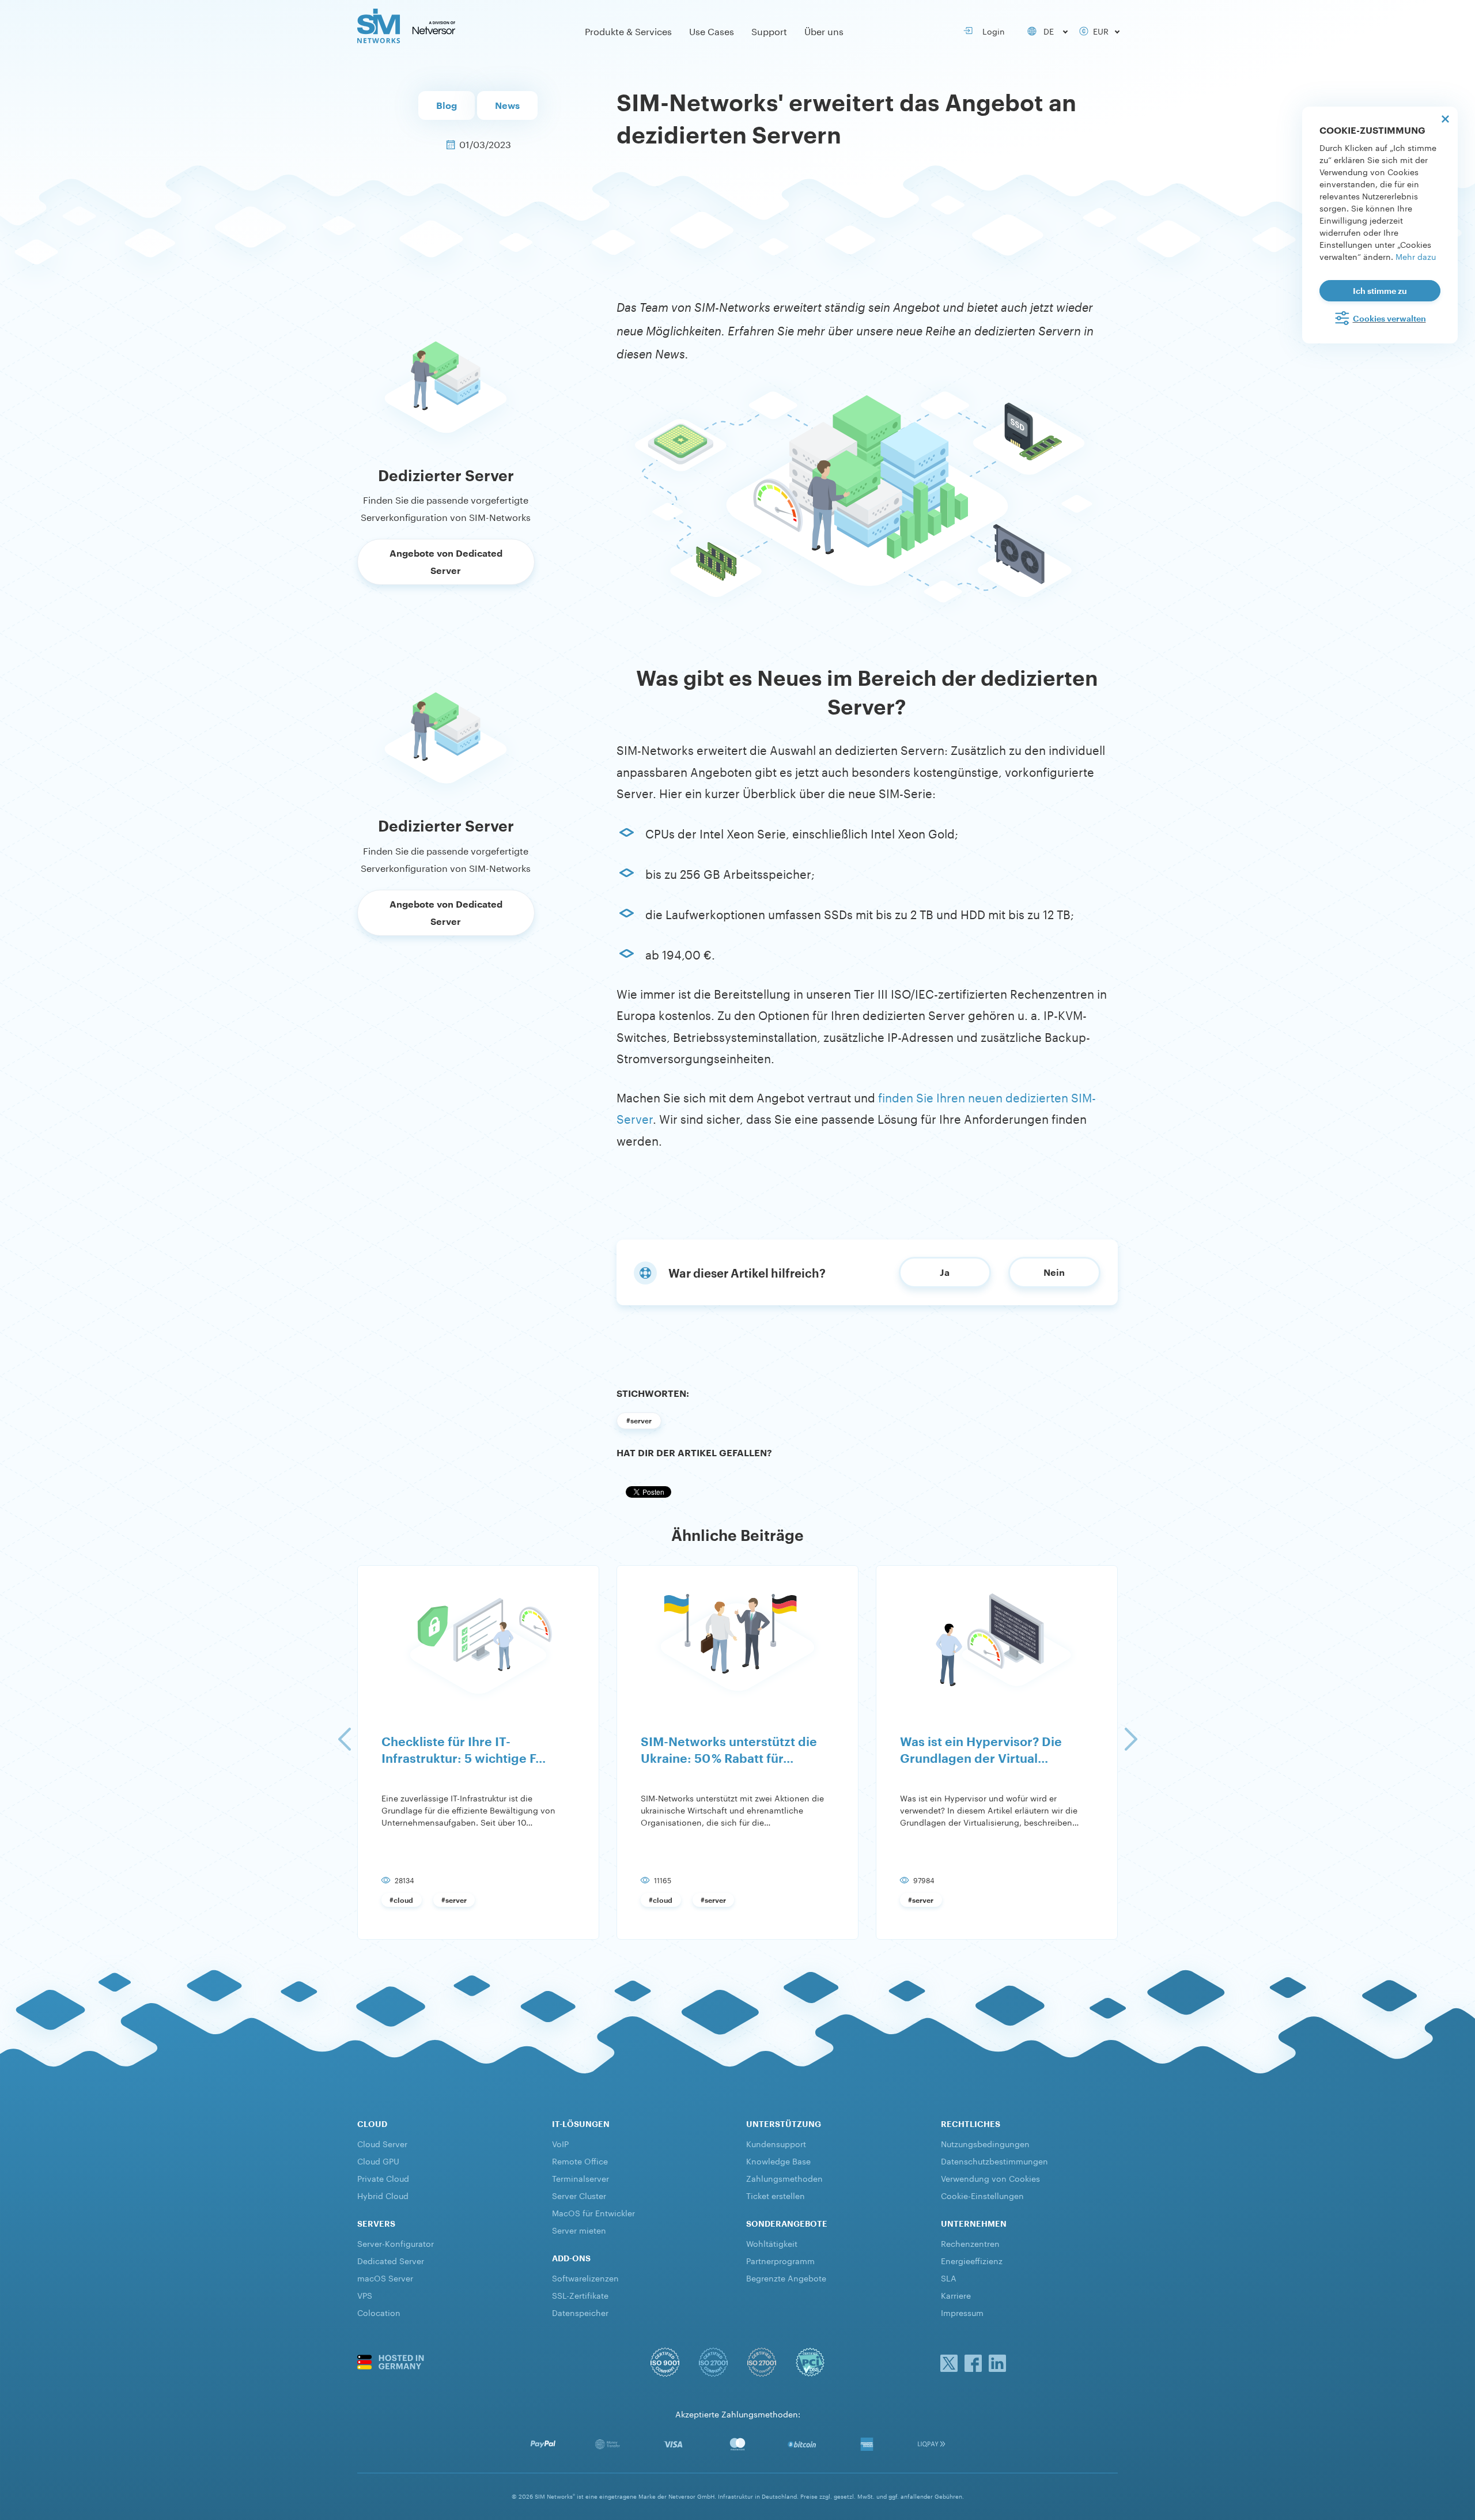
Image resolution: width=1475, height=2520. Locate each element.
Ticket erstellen (776, 2195)
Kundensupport (776, 2143)
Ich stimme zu (1380, 291)
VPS (365, 2295)
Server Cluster (579, 2195)
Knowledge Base (778, 2160)
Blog (447, 105)
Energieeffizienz (972, 2260)
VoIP (560, 2143)
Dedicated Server (391, 2260)
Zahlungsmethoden (784, 2178)
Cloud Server (382, 2143)
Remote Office (580, 2160)
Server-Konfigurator (396, 2243)
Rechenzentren (970, 2243)
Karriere (956, 2295)
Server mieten (579, 2230)
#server (639, 1420)
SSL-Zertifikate (580, 2295)
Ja (945, 1272)
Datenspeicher (580, 2312)
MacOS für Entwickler (593, 2212)
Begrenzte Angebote (786, 2277)
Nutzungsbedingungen (985, 2143)
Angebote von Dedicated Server (446, 562)
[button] (344, 1739)
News (507, 105)
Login (991, 31)
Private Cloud (383, 2178)
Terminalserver (580, 2178)
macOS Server (385, 2277)
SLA (949, 2277)
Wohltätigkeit (772, 2243)
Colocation (379, 2312)
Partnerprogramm (780, 2260)
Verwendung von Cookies (990, 2178)
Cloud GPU (378, 2160)
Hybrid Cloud (383, 2195)
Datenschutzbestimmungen (994, 2160)
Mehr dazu (1416, 256)
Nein (1054, 1272)
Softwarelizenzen (585, 2277)
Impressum (962, 2312)
